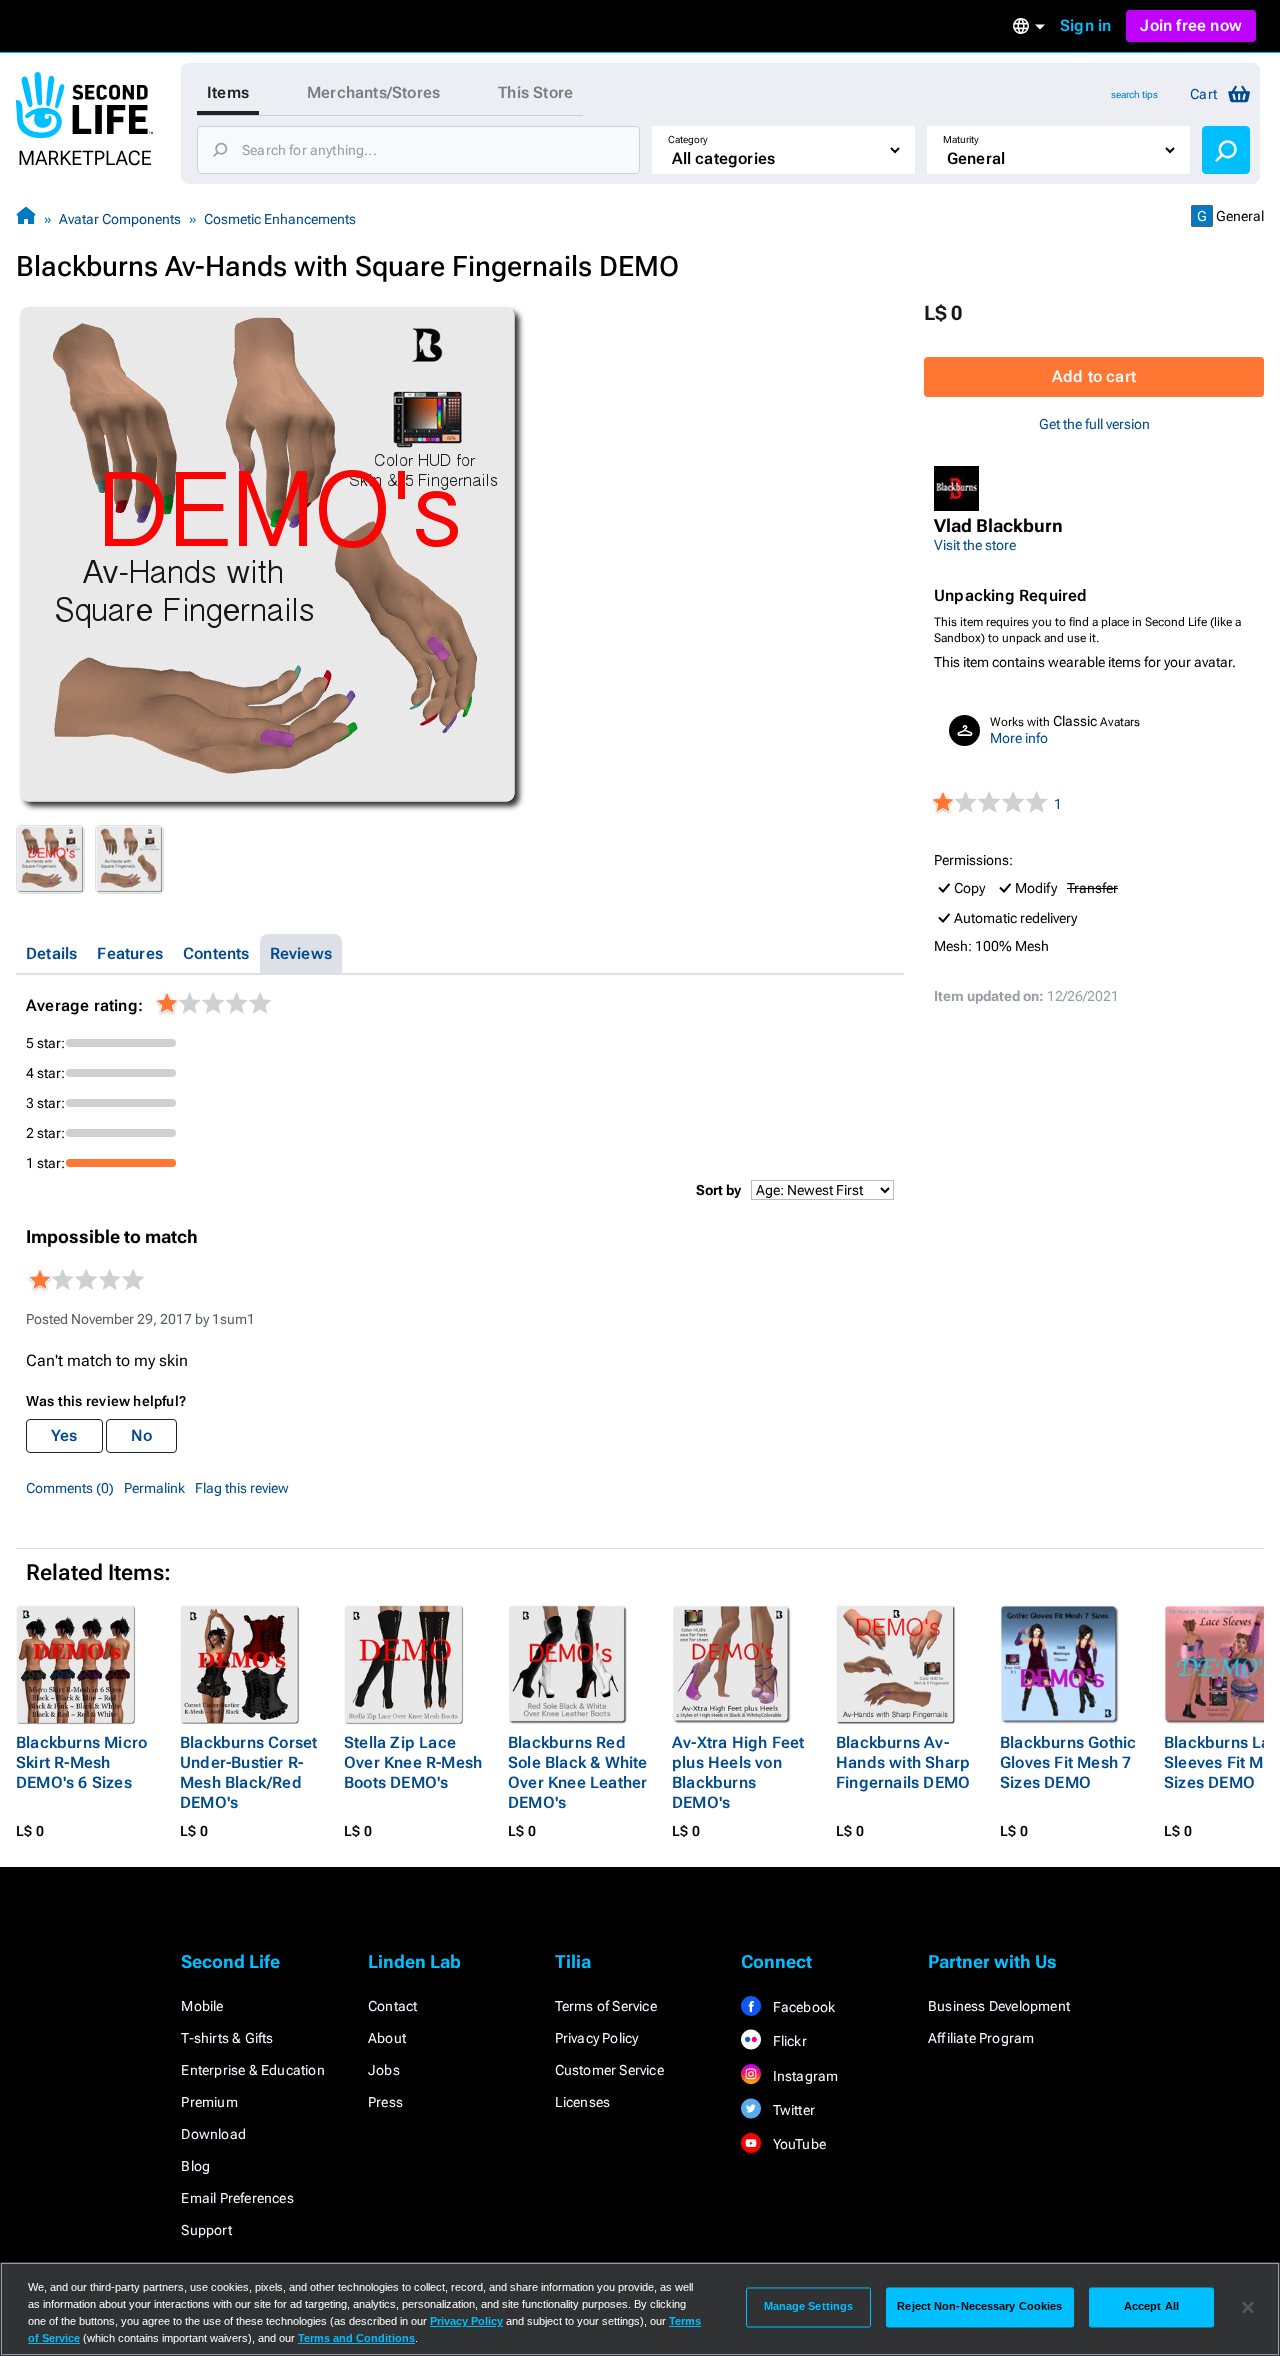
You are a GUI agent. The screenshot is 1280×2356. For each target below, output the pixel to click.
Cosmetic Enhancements (280, 219)
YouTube (797, 2144)
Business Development (999, 2006)
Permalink (154, 1488)
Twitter (792, 2110)
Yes (64, 1435)
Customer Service (609, 2070)
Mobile (202, 2006)
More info (1019, 738)
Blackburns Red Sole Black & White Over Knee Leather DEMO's (578, 1772)
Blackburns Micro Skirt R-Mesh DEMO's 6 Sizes (81, 1762)
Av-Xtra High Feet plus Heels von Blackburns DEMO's (738, 1772)
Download (213, 2134)
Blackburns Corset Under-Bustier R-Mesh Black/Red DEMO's (248, 1772)
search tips (1134, 94)
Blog (195, 2166)
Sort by (718, 1190)
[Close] (1248, 2307)
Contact (392, 2006)
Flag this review (242, 1488)
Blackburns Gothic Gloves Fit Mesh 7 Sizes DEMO (1068, 1762)
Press (385, 2102)
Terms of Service (606, 2006)
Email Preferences (237, 2198)
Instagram (803, 2076)
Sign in (1085, 25)
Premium (209, 2102)
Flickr (787, 2041)
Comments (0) (70, 1488)
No (141, 1435)
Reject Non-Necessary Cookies (979, 2307)
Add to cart (1094, 376)
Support (206, 2230)
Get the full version (1094, 424)
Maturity (961, 139)
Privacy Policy (597, 2038)
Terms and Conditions (356, 2338)
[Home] (26, 218)
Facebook (802, 2007)
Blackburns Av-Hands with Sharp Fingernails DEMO (903, 1762)
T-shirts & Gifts (227, 2038)
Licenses (583, 2102)
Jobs (384, 2070)
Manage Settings (809, 2307)
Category (688, 139)
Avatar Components (120, 219)
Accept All (1151, 2307)
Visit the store (975, 545)
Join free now (1191, 25)
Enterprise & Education (252, 2070)
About (387, 2038)
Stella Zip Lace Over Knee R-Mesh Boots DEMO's (413, 1762)
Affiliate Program (981, 2038)
